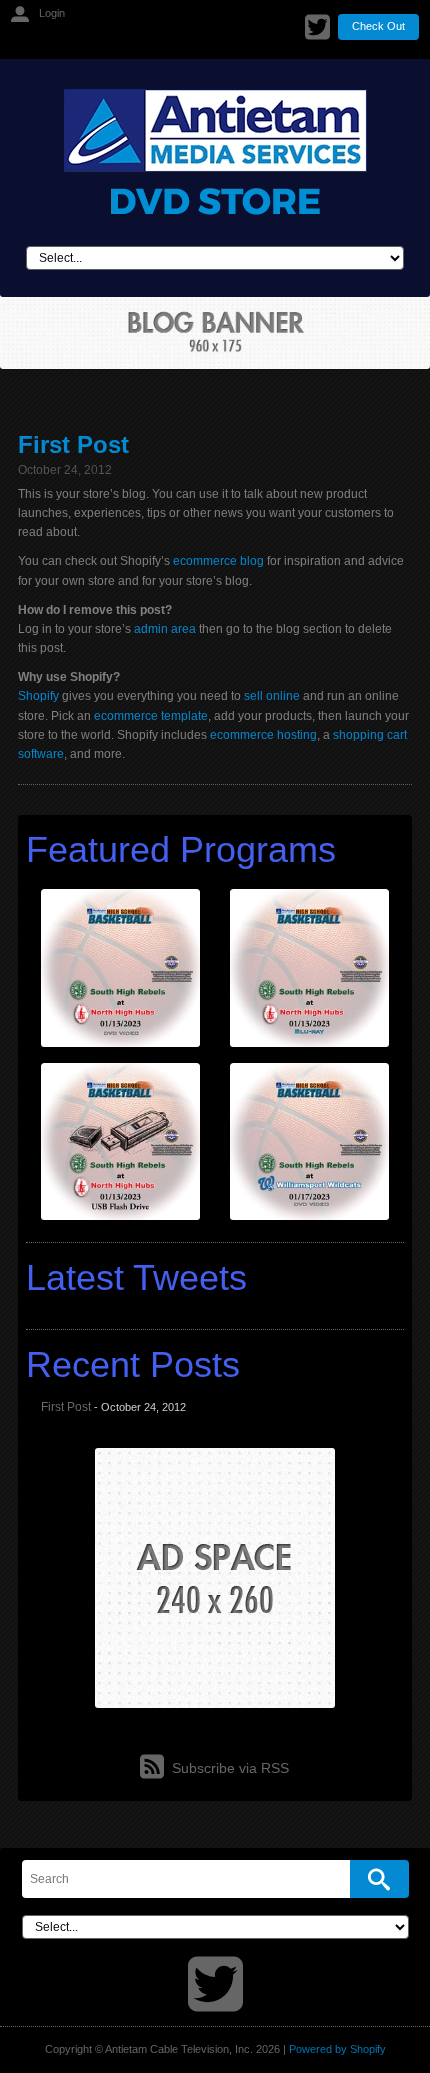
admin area (165, 629)
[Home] (215, 152)
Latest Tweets (136, 1277)
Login (52, 13)
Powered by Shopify (337, 2049)
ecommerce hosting (263, 735)
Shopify (38, 696)
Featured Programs (181, 849)
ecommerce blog (218, 561)
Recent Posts (133, 1364)
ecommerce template (151, 716)
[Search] (379, 1879)
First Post (73, 444)
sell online (272, 696)
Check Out (378, 26)
